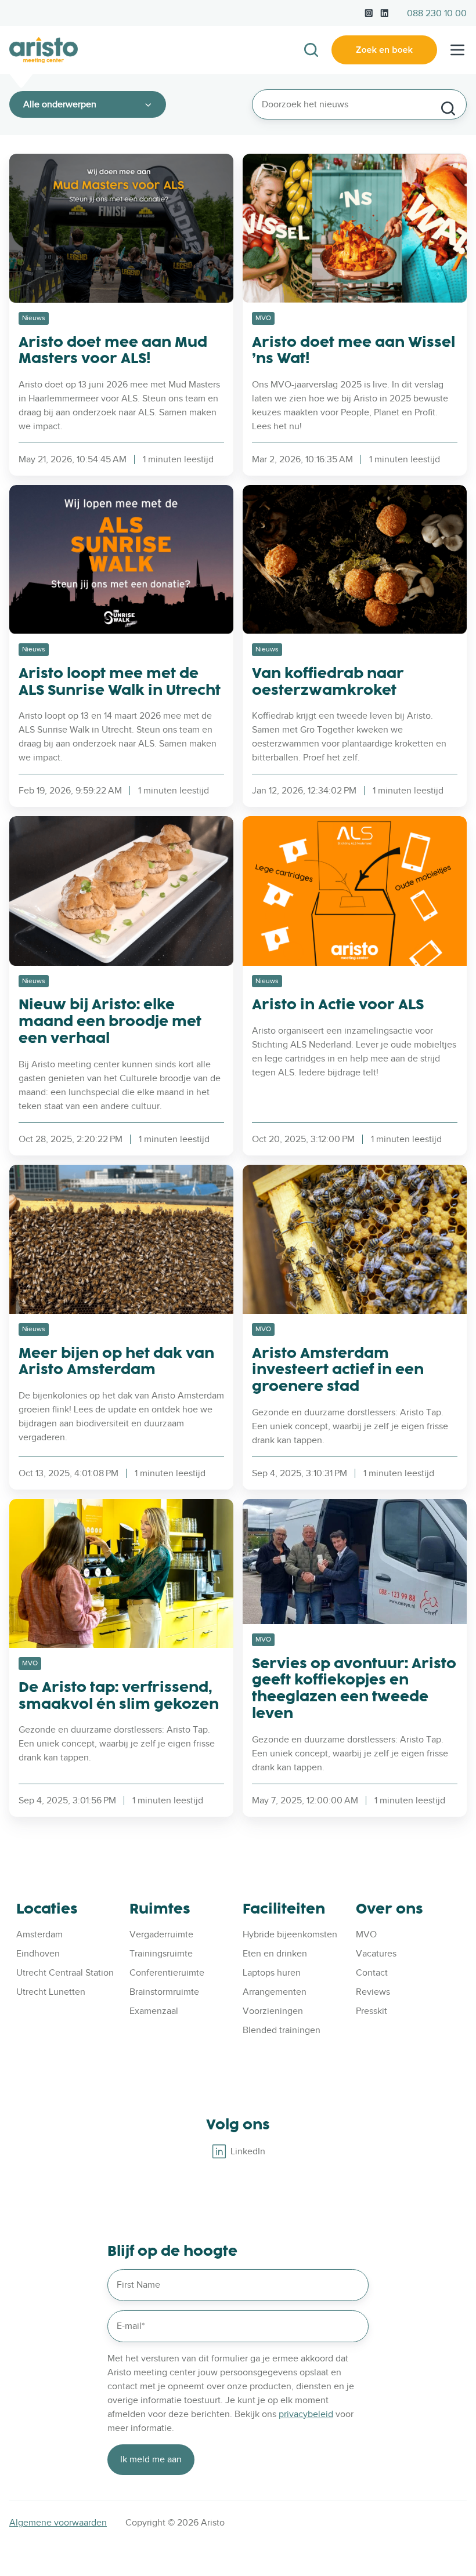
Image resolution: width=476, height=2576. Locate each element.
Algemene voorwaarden (58, 2523)
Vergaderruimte (161, 1934)
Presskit (372, 2011)
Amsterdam (39, 1934)
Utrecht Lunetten (51, 1992)
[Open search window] (311, 50)
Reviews (373, 1992)
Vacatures (376, 1954)
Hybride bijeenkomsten (290, 1934)
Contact (372, 1973)
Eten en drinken (275, 1954)
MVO (366, 1934)
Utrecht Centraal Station (65, 1973)
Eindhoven (38, 1954)
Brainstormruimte (164, 1992)
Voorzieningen (273, 2011)
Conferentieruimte (167, 1973)
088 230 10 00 (437, 13)
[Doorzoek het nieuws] (448, 108)
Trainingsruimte (161, 1954)
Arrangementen (275, 1992)
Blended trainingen (282, 2030)
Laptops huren (272, 1973)
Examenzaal (154, 2011)
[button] (457, 50)
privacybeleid (306, 2414)
